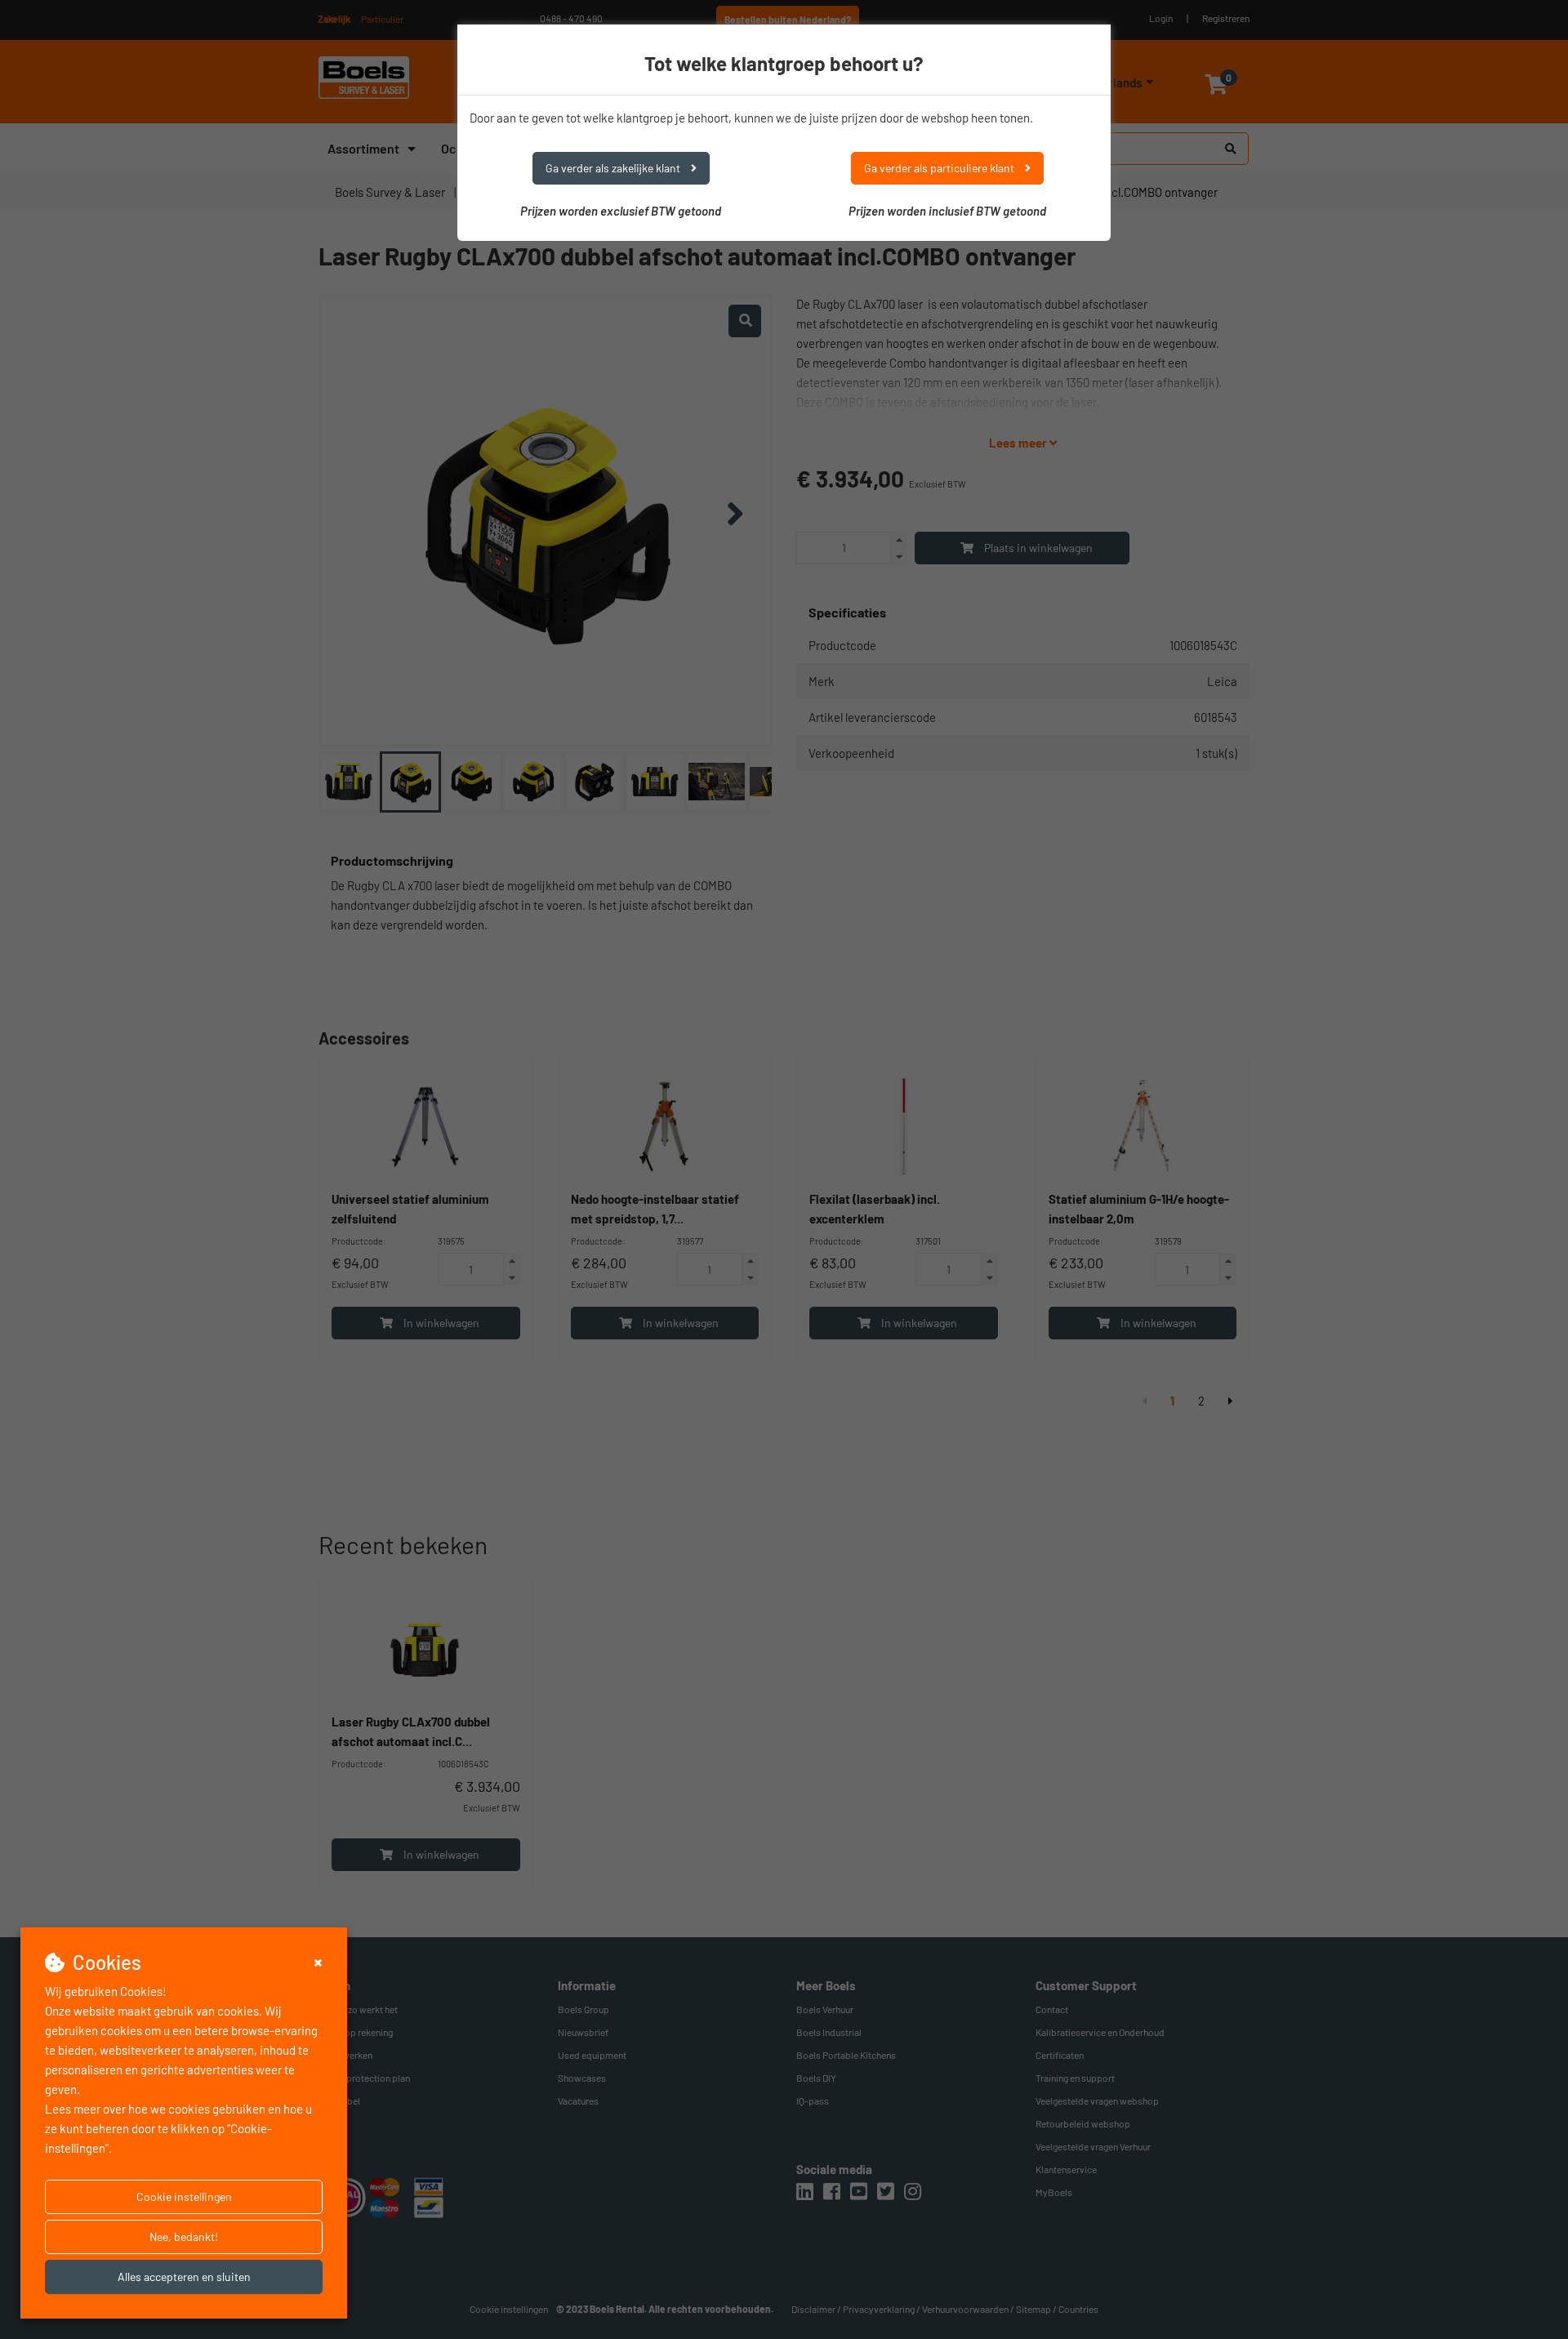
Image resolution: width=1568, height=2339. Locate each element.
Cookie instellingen (184, 2196)
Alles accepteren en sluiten (184, 2277)
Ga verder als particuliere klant (940, 168)
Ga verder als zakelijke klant (614, 168)
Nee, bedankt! (184, 2237)
